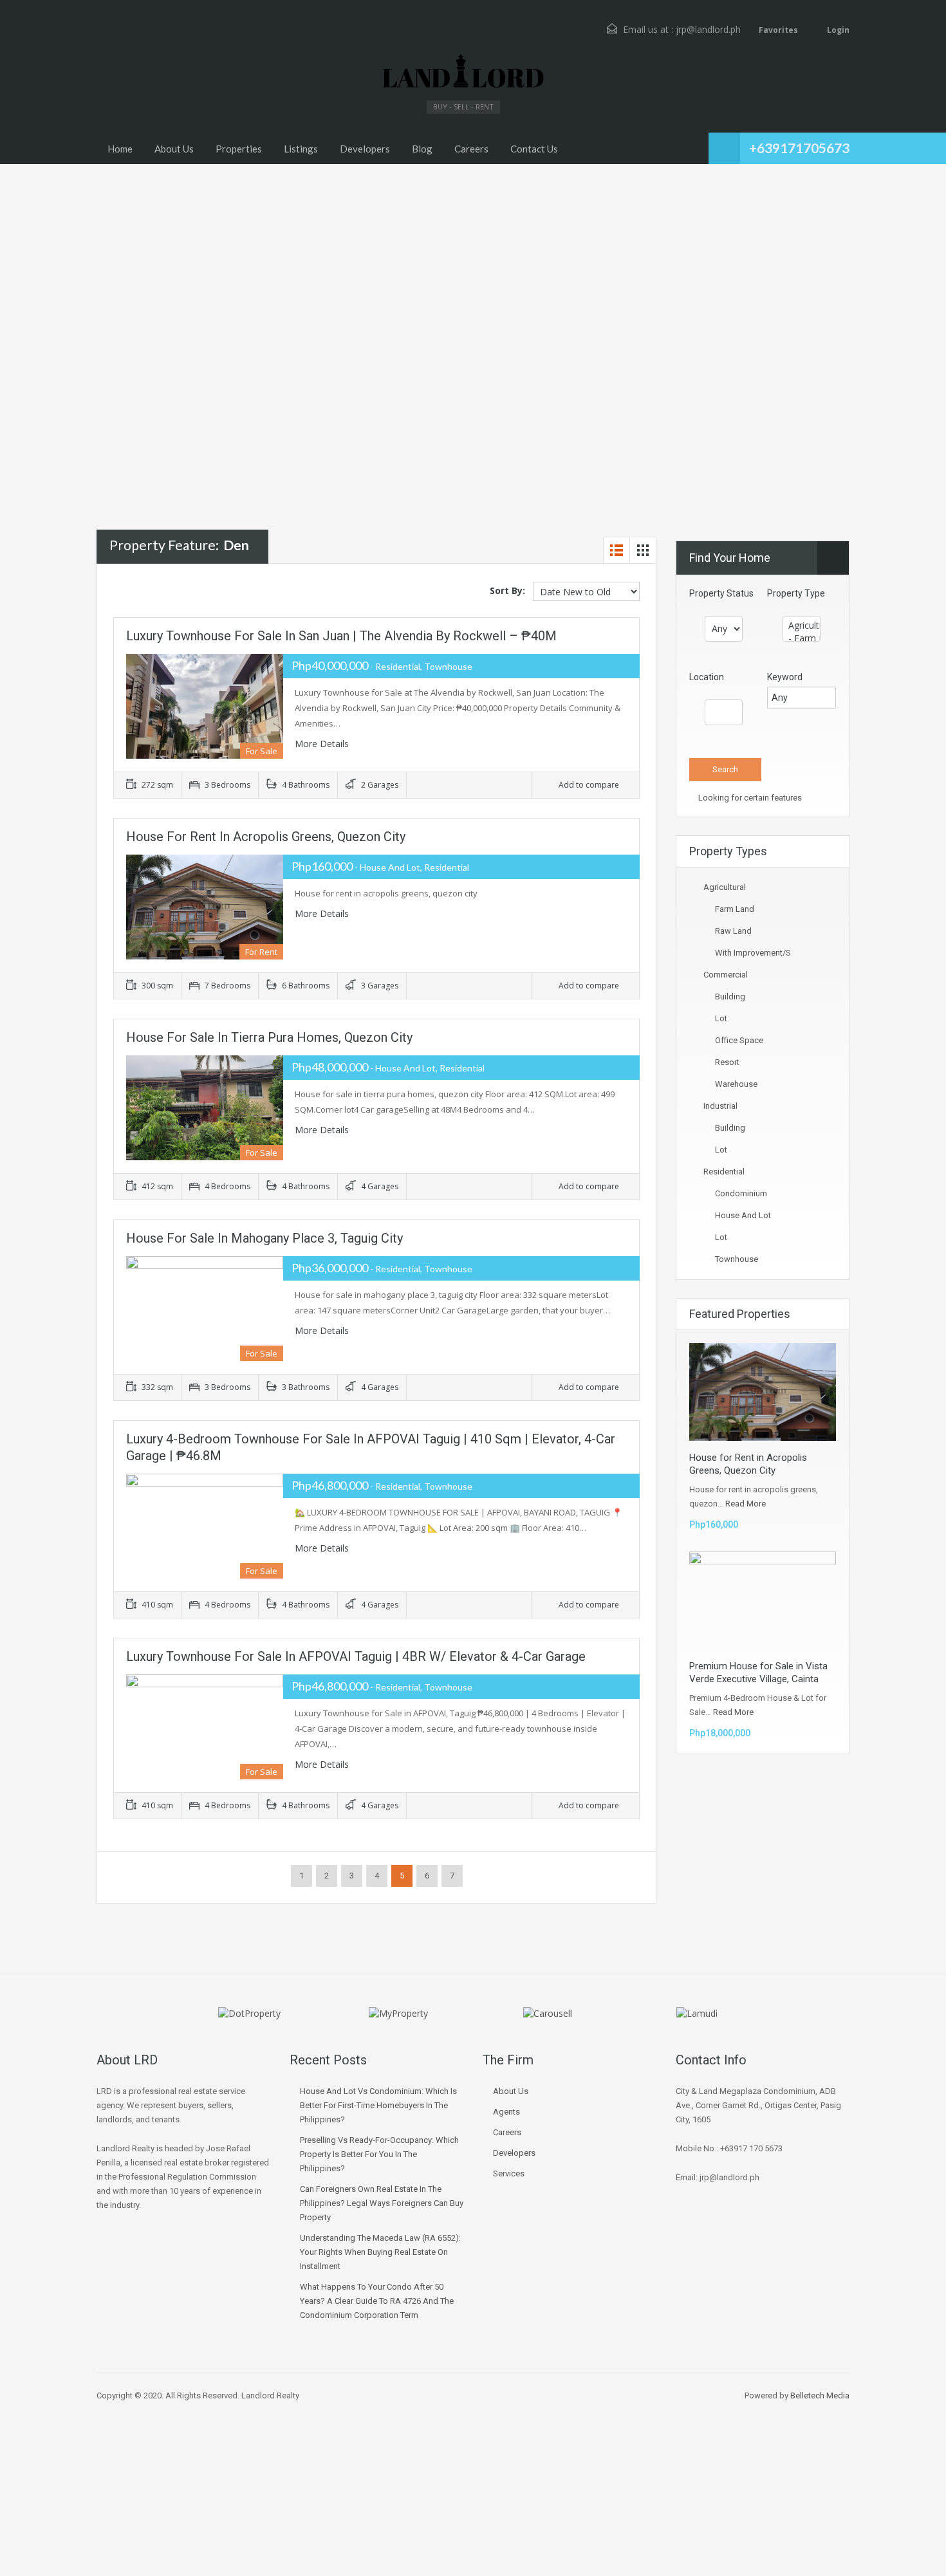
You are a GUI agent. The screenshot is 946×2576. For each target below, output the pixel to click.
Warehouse (736, 1084)
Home (120, 149)
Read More (746, 1504)
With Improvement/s (753, 953)
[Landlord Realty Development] (463, 72)
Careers (471, 149)
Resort (727, 1062)
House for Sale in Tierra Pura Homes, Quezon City (269, 1037)
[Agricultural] (802, 625)
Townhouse (737, 1259)
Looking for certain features (749, 798)
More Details (323, 744)
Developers (365, 149)
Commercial (726, 975)
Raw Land (733, 931)
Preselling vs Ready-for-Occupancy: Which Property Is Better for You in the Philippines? (379, 2154)
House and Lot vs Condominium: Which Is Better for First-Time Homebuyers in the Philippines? (378, 2105)
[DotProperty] (249, 2013)
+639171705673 (799, 148)
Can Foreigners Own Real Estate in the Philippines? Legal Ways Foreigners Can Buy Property (382, 2203)
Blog (422, 149)
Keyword (785, 677)
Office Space (739, 1040)
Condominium (741, 1193)
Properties (239, 149)
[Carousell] (548, 2013)
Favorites (778, 30)
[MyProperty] (398, 2013)
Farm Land (735, 909)
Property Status (721, 593)
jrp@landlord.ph (708, 29)
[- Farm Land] (802, 638)
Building (730, 996)
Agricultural (725, 887)
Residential (724, 1172)
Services (509, 2173)
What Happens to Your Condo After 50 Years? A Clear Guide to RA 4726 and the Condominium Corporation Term (377, 2301)
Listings (301, 149)
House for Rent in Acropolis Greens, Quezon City (266, 837)
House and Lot (743, 1215)
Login (837, 30)
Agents (506, 2112)
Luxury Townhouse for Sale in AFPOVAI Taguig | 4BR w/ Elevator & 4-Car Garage (356, 1656)
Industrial (720, 1106)
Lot (721, 1018)
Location (707, 677)
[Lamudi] (697, 2013)
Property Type (796, 593)
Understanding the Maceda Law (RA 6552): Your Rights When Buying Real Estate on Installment (380, 2252)
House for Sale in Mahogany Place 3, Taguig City (264, 1238)
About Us (174, 149)
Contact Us (534, 149)
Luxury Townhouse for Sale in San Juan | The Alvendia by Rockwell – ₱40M (341, 636)
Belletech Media (820, 2395)
